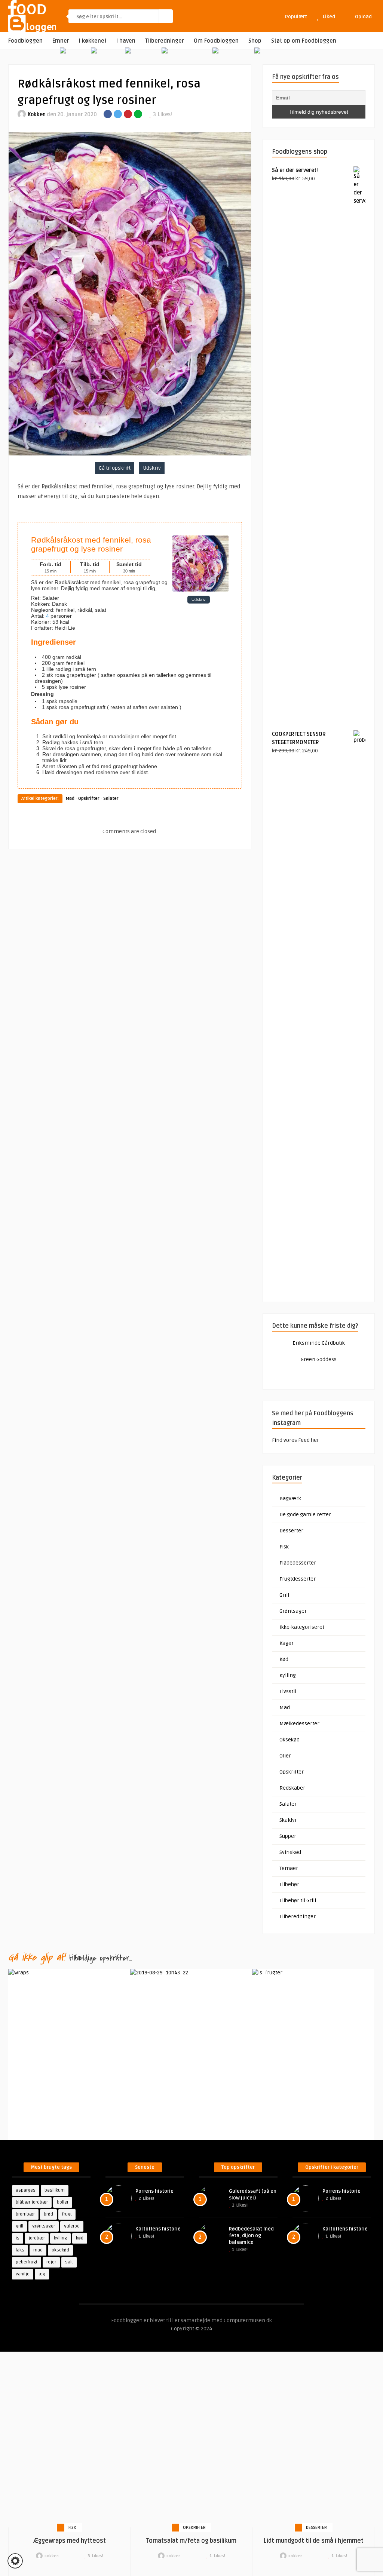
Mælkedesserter (299, 1724)
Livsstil (288, 1691)
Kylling (288, 1675)
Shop (255, 41)
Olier (285, 1756)
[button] (15, 2561)
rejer (51, 2262)
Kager (287, 1643)
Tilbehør (289, 1884)
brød (48, 2214)
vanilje (23, 2274)
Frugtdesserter (298, 1579)
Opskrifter (89, 799)
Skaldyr (288, 1820)
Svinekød (290, 1852)
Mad (70, 799)
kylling (60, 2238)
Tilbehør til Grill (298, 1900)
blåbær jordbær (32, 2202)
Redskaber (292, 1788)
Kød (284, 1659)
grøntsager (44, 2226)
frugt (67, 2214)
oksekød (60, 2250)
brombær (25, 2214)
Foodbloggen (25, 41)
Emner (61, 41)
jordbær (37, 2238)
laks (20, 2250)
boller (63, 2202)
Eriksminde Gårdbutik (319, 1343)
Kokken (37, 115)
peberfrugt (27, 2262)
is (18, 2238)
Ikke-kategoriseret (302, 1627)
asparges (26, 2190)
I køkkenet (93, 41)
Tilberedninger (165, 41)
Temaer (289, 1868)
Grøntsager (293, 1611)
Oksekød (289, 1740)
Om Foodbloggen (216, 41)
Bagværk (290, 1499)
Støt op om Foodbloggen (304, 41)
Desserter (291, 1531)
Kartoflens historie (158, 2229)
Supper (288, 1836)
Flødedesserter (298, 1563)
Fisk (284, 1547)
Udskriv (152, 468)
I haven (126, 41)
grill (19, 2226)
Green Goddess (319, 1359)
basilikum (55, 2190)
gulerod (72, 2226)
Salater (111, 799)
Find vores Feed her (295, 1440)
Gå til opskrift (115, 468)
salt (69, 2262)
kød (80, 2238)
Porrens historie (154, 2191)
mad (38, 2250)
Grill (284, 1595)
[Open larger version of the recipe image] (200, 590)
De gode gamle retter (305, 1515)
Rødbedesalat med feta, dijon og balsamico (251, 2236)
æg (42, 2274)
